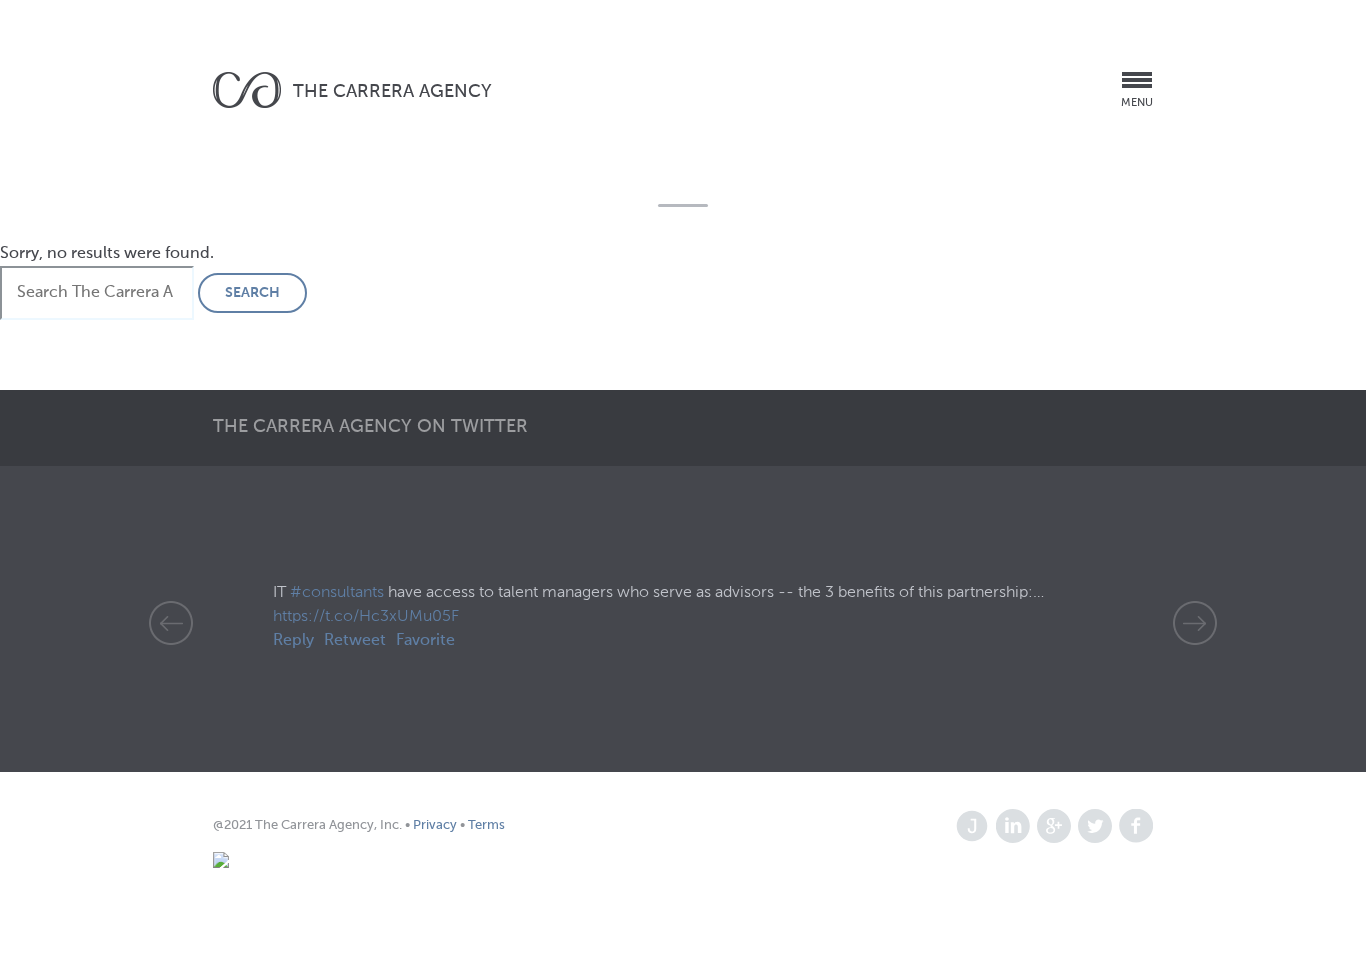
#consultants (337, 593)
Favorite (425, 641)
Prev (171, 623)
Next (1195, 623)
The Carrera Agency (392, 92)
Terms (485, 825)
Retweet (355, 641)
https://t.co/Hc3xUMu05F (366, 617)
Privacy (436, 825)
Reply (293, 641)
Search (252, 293)
